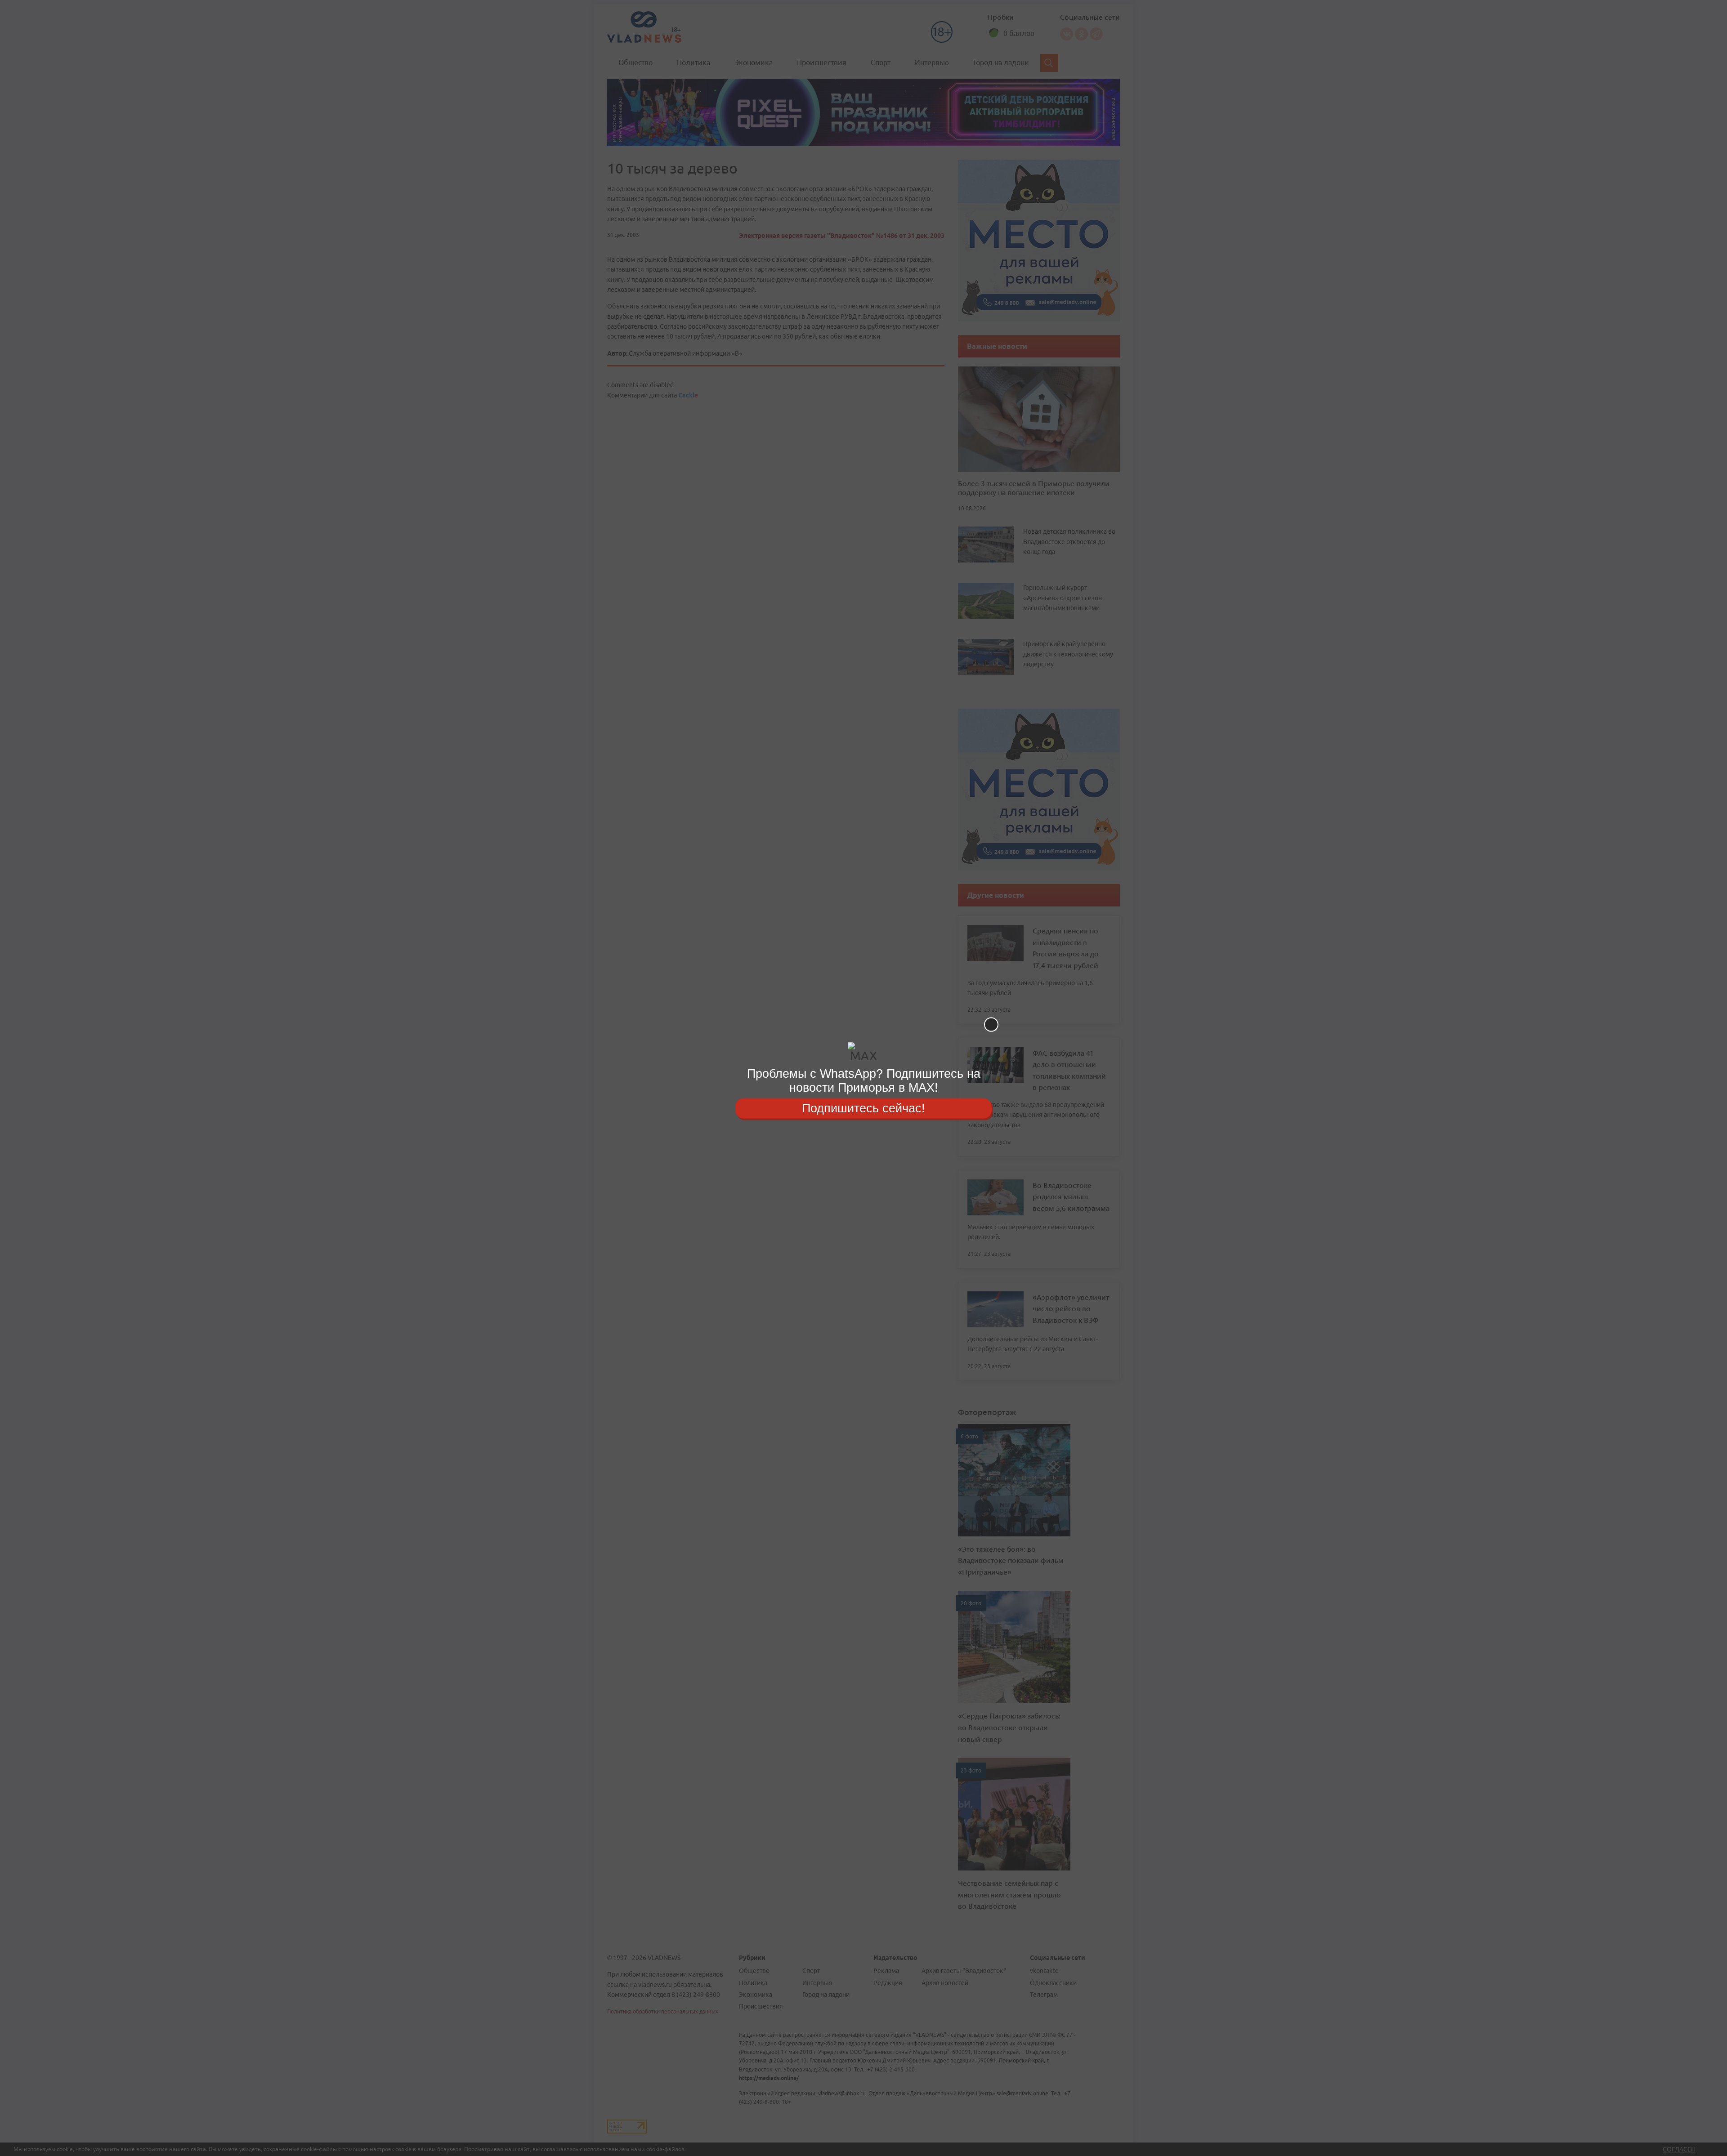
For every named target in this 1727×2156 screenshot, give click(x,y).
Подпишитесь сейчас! (863, 1108)
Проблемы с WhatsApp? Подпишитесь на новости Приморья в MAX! (864, 1081)
